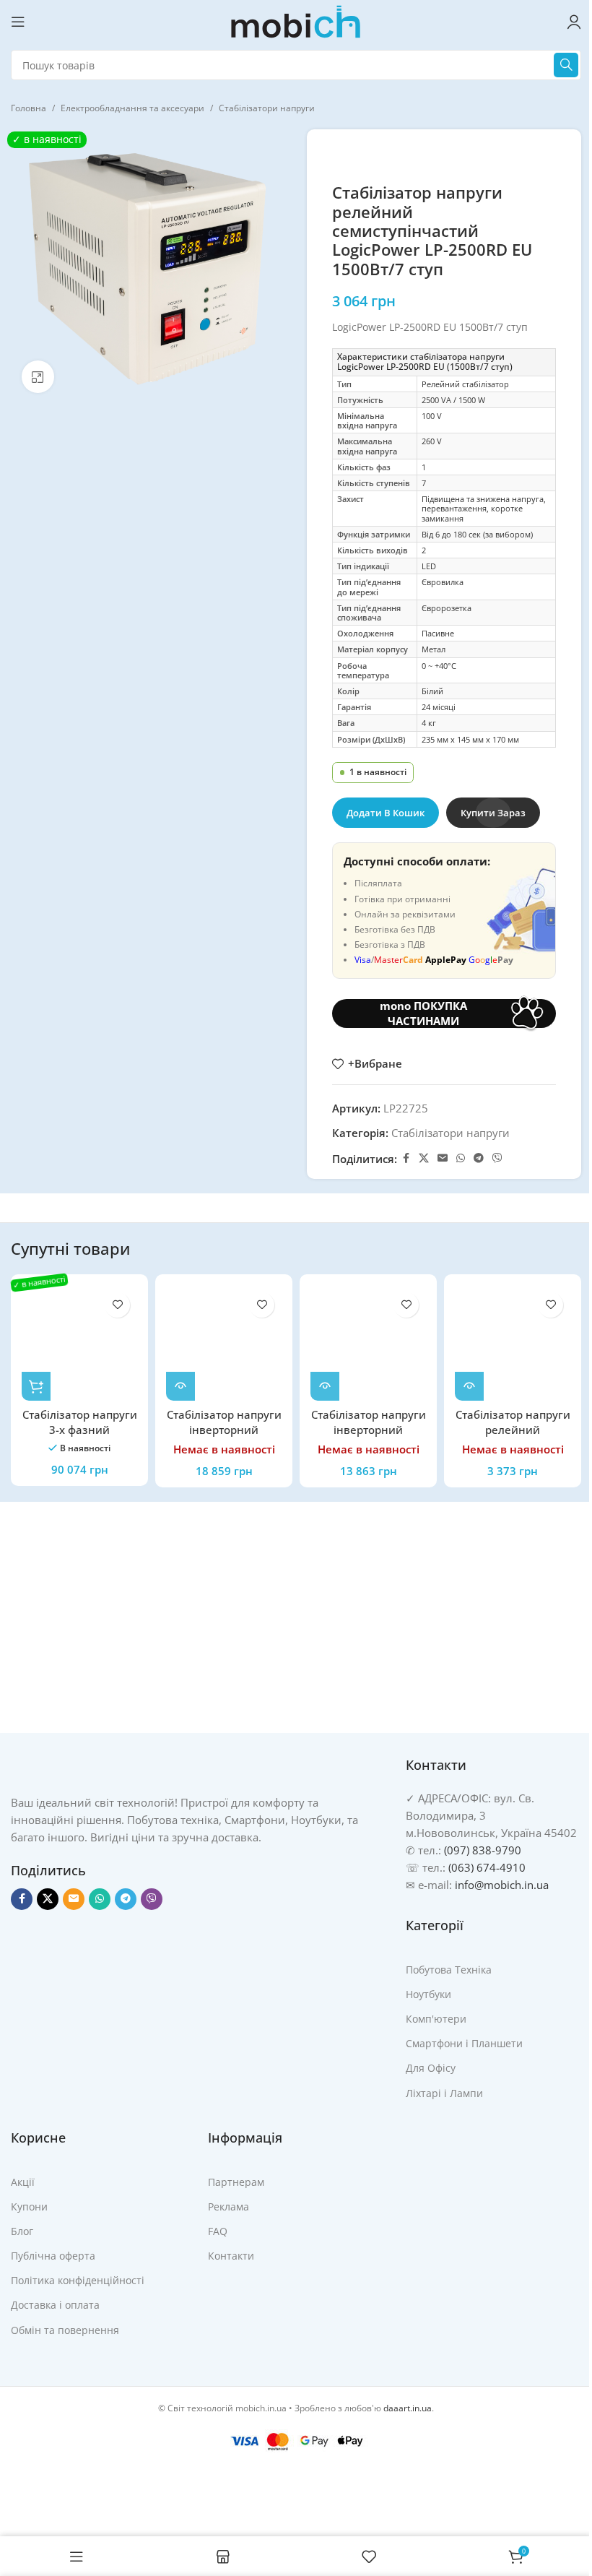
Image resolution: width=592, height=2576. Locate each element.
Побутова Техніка (449, 1970)
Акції (23, 2182)
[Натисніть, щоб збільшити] (38, 377)
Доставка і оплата (55, 2305)
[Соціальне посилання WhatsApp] (461, 1158)
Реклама (228, 2207)
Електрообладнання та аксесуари (132, 108)
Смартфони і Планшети (464, 2043)
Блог (22, 2231)
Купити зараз (493, 813)
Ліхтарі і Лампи (444, 2093)
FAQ (218, 2231)
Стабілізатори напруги (267, 108)
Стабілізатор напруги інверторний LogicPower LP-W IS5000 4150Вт (224, 1437)
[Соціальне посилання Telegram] (479, 1158)
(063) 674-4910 (487, 1867)
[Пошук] (566, 65)
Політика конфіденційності (78, 2280)
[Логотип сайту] (296, 20)
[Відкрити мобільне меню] (18, 22)
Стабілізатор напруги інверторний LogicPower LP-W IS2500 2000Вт (369, 1437)
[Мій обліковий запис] (574, 22)
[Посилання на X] (424, 1158)
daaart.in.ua (408, 2408)
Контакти (231, 2256)
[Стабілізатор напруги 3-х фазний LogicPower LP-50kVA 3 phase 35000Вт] (79, 1343)
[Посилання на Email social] (443, 1158)
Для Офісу (431, 2068)
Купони (29, 2207)
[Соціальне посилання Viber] (497, 1158)
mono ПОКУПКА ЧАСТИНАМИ (423, 1013)
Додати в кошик (386, 813)
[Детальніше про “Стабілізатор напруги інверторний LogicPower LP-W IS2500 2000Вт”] (325, 1386)
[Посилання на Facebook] (406, 1158)
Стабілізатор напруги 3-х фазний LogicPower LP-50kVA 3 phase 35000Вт (80, 1437)
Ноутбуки (428, 1994)
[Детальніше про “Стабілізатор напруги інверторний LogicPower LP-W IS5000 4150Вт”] (180, 1386)
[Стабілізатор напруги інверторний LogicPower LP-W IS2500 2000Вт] (368, 1343)
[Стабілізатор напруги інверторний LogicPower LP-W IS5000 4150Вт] (224, 1343)
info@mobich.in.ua (502, 1885)
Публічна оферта (53, 2256)
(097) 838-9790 (483, 1850)
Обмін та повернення (65, 2330)
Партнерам (236, 2182)
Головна (29, 108)
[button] (36, 1386)
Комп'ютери (436, 2019)
